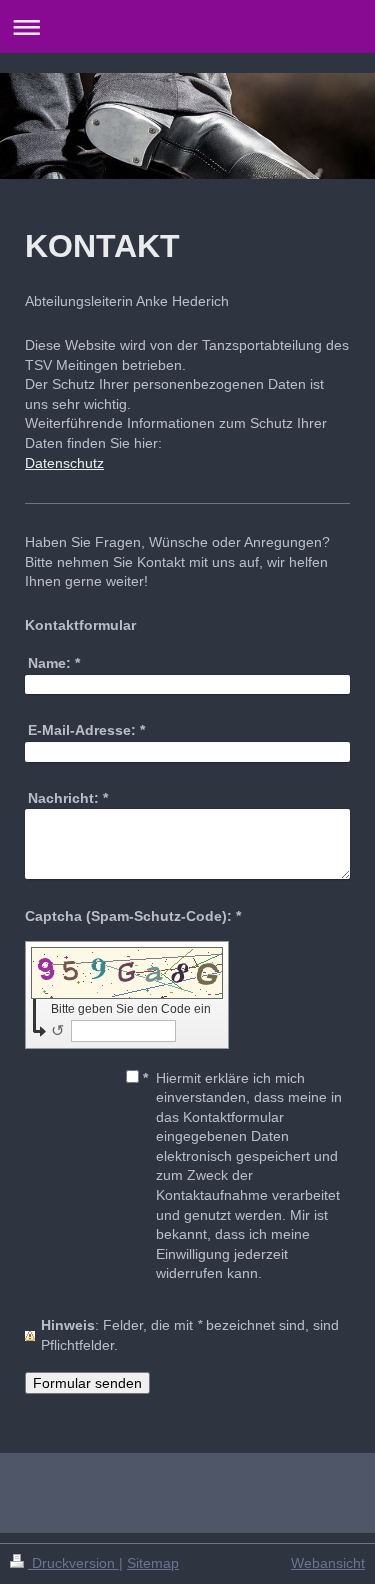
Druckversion (73, 1563)
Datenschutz (64, 463)
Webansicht (328, 1563)
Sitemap (153, 1563)
